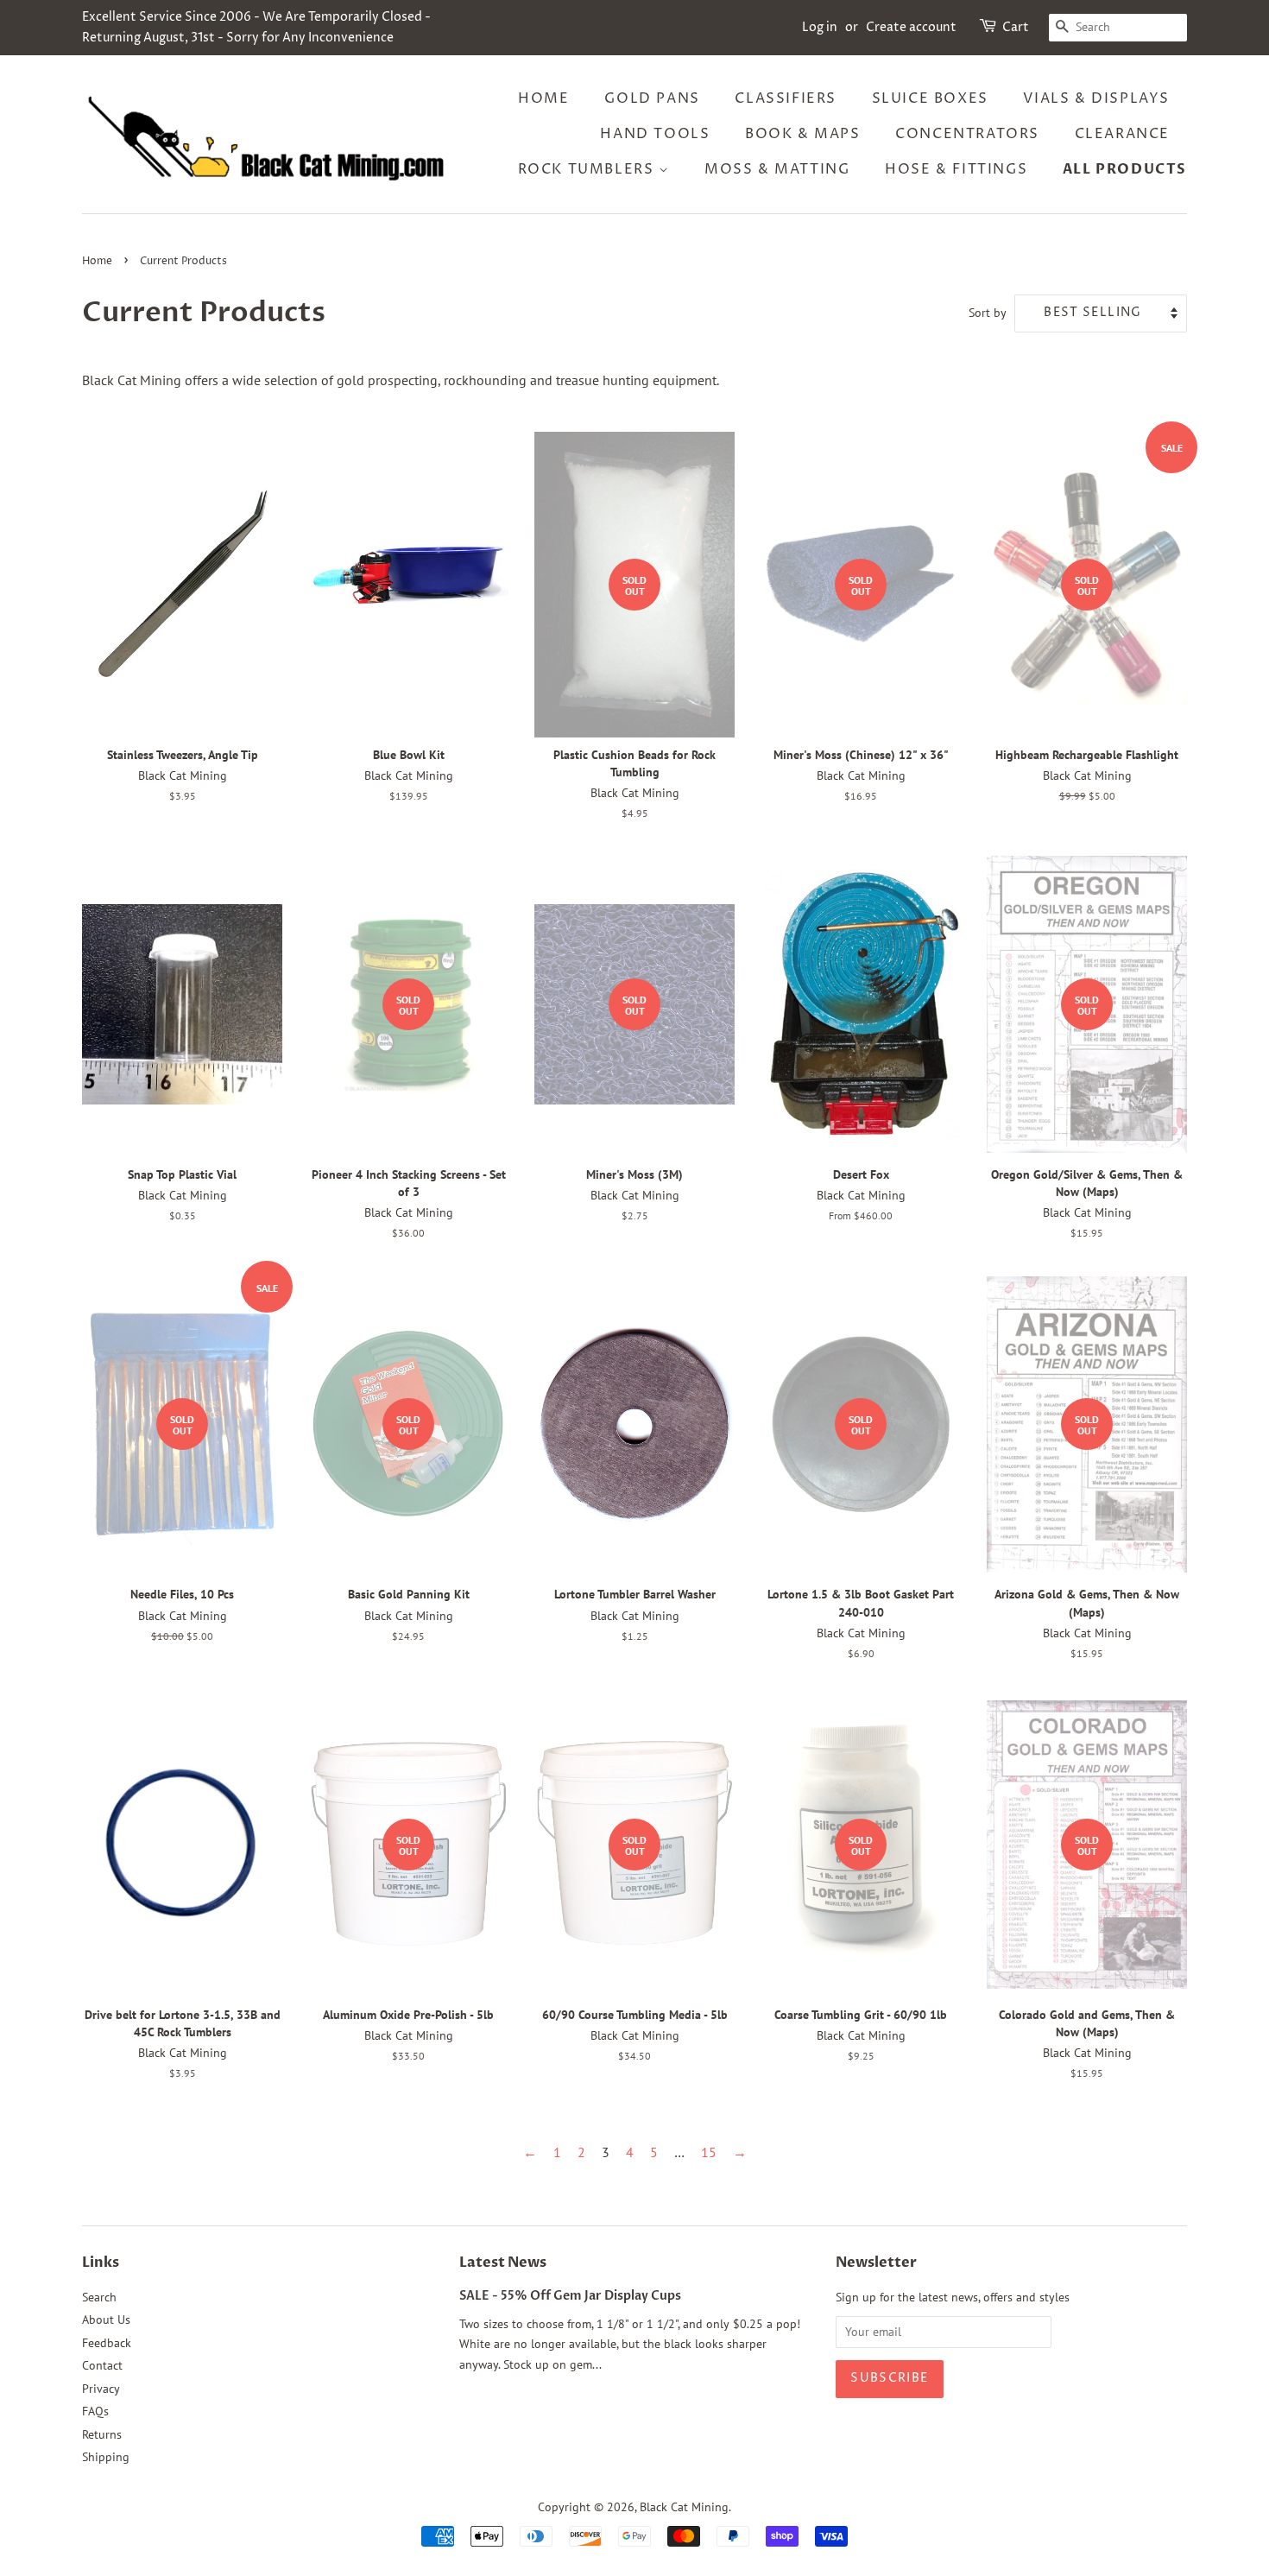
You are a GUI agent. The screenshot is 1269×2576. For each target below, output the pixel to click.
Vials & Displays (1096, 98)
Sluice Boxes (930, 98)
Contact (102, 2365)
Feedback (107, 2343)
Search (99, 2297)
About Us (106, 2320)
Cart (1016, 27)
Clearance (1122, 134)
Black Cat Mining (684, 2507)
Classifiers (786, 98)
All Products (1125, 169)
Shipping (106, 2457)
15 (709, 2152)
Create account (911, 27)
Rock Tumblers (588, 169)
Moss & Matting (777, 169)
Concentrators (967, 134)
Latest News (503, 2263)
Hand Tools (655, 134)
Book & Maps (803, 134)
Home (543, 98)
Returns (102, 2434)
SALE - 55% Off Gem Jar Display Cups (570, 2296)
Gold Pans (652, 98)
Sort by (988, 312)
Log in (820, 27)
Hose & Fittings (956, 169)
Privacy (101, 2389)
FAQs (95, 2411)
